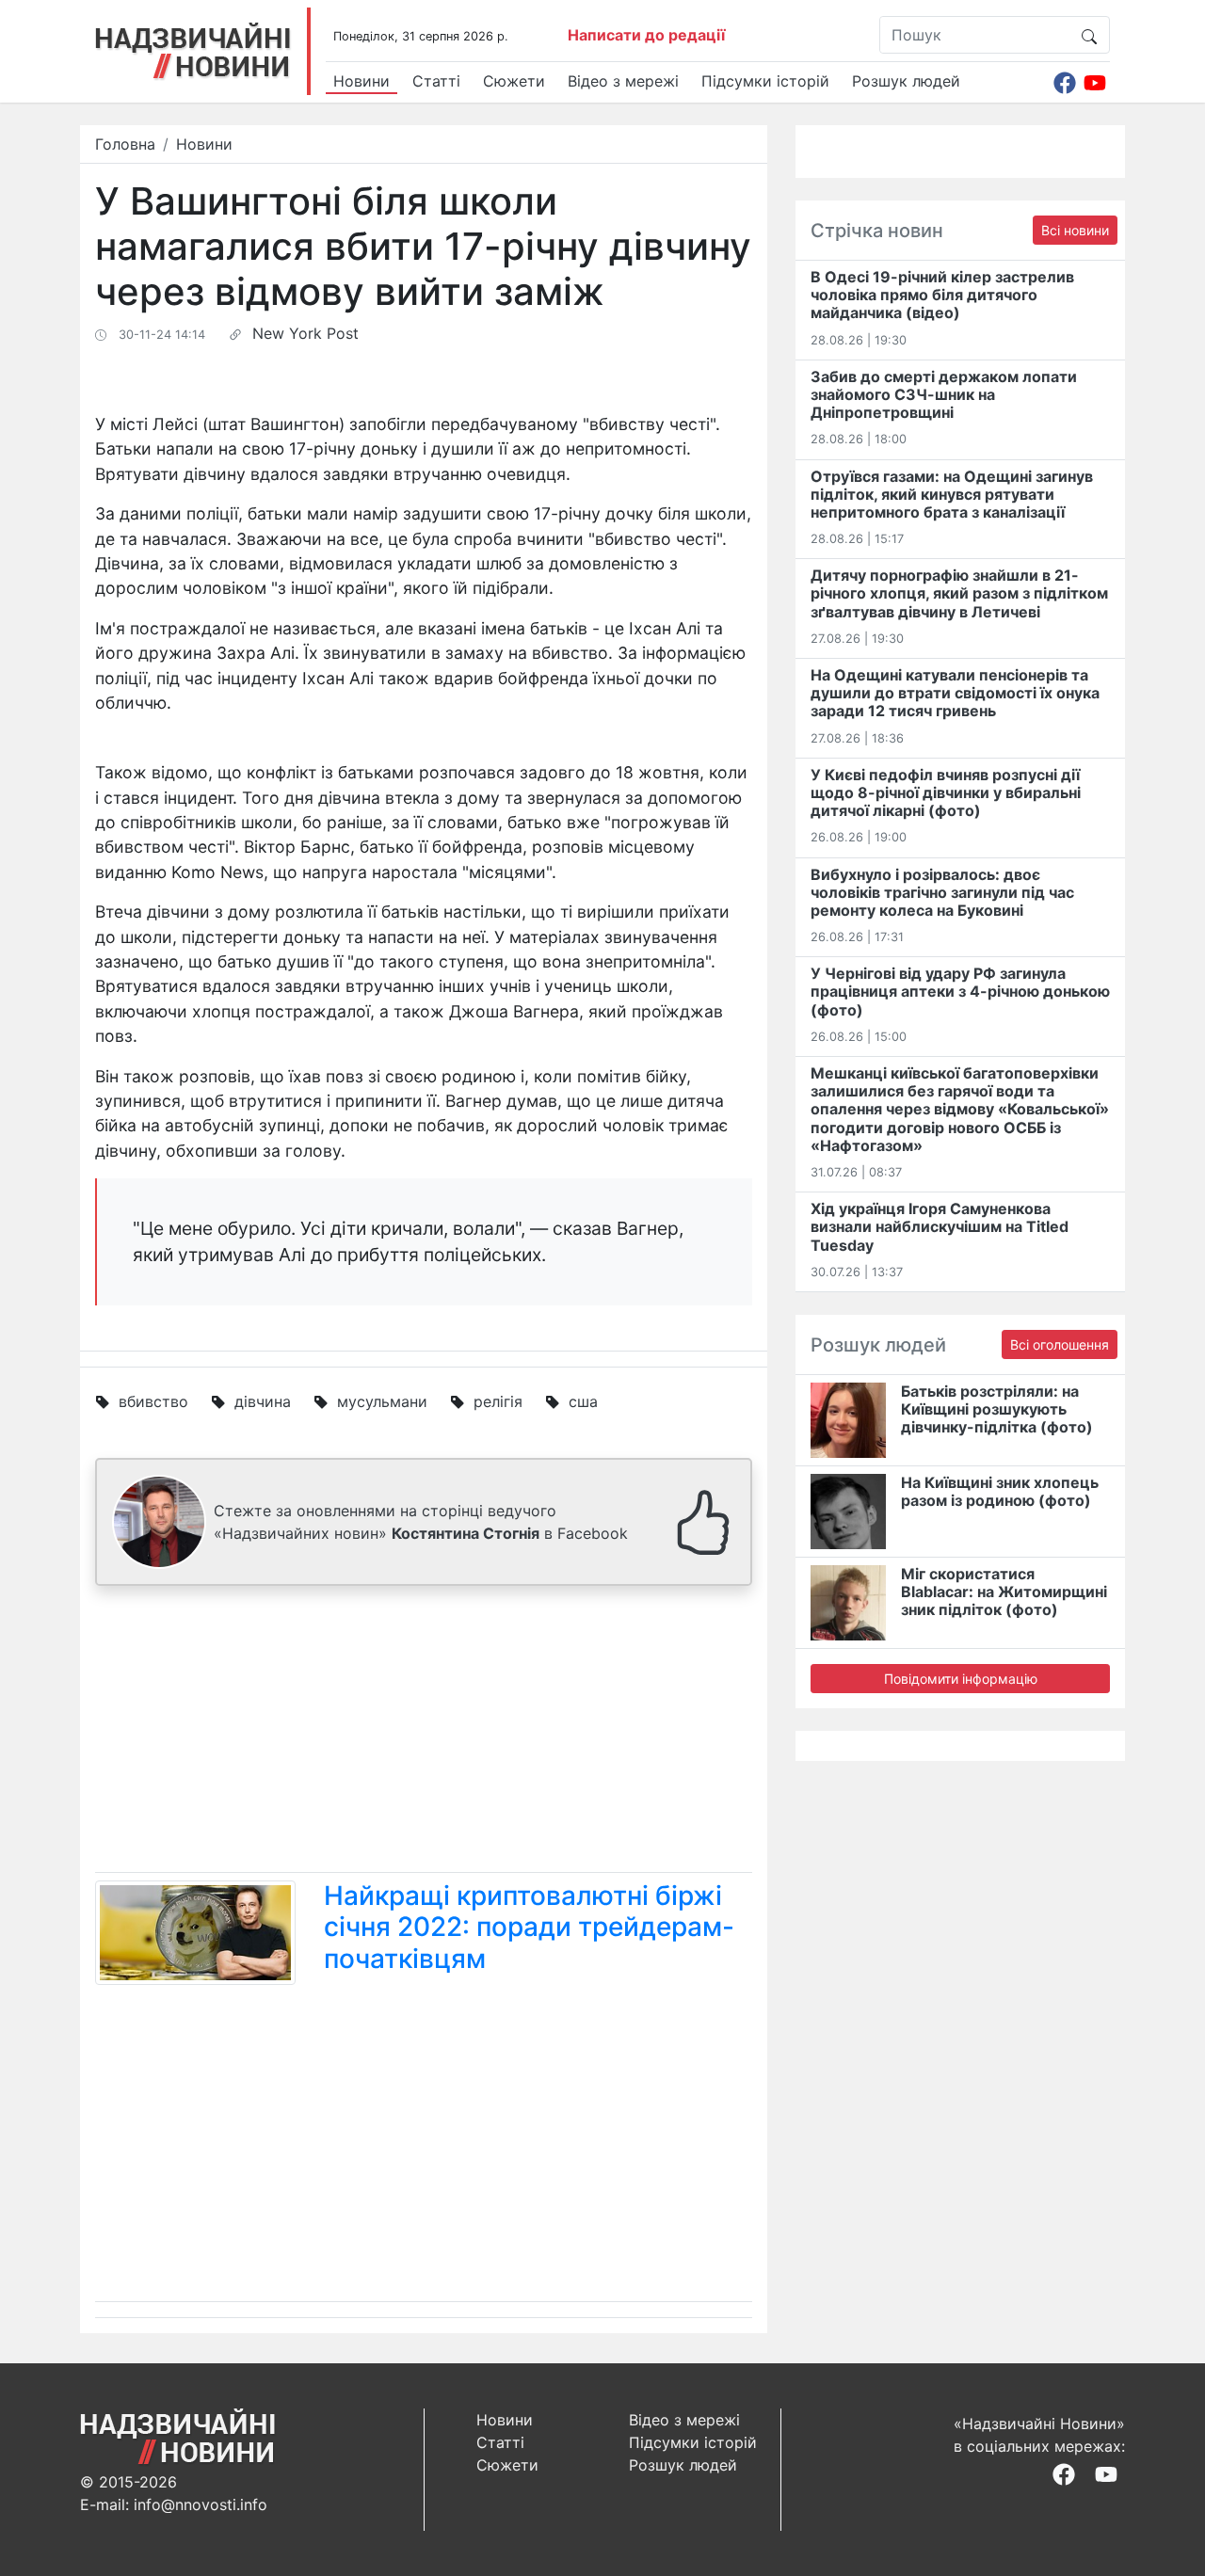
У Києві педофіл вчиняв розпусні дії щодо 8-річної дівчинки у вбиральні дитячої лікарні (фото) (946, 792)
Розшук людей (906, 81)
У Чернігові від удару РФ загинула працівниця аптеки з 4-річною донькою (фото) (960, 991)
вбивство (153, 1401)
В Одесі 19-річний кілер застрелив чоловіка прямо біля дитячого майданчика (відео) (942, 295)
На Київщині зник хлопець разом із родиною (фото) (1000, 1491)
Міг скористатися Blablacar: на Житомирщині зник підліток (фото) (1004, 1592)
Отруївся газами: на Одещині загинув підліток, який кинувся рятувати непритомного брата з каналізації (952, 494)
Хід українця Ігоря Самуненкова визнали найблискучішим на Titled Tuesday (940, 1226)
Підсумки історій (765, 81)
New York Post (305, 333)
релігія (498, 1401)
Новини (361, 81)
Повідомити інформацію (961, 1679)
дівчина (263, 1401)
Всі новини (1075, 230)
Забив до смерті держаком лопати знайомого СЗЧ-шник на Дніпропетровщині (944, 394)
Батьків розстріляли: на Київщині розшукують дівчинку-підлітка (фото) (997, 1409)
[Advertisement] (424, 1733)
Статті (436, 81)
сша (583, 1401)
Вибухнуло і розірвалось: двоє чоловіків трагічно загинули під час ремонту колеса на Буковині (942, 892)
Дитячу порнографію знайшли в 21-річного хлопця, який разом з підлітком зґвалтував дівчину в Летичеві (959, 593)
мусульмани (382, 1401)
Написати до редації (646, 35)
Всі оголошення (1060, 1344)
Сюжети (514, 81)
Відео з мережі (623, 81)
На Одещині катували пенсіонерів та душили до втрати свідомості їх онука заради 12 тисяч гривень (955, 693)
